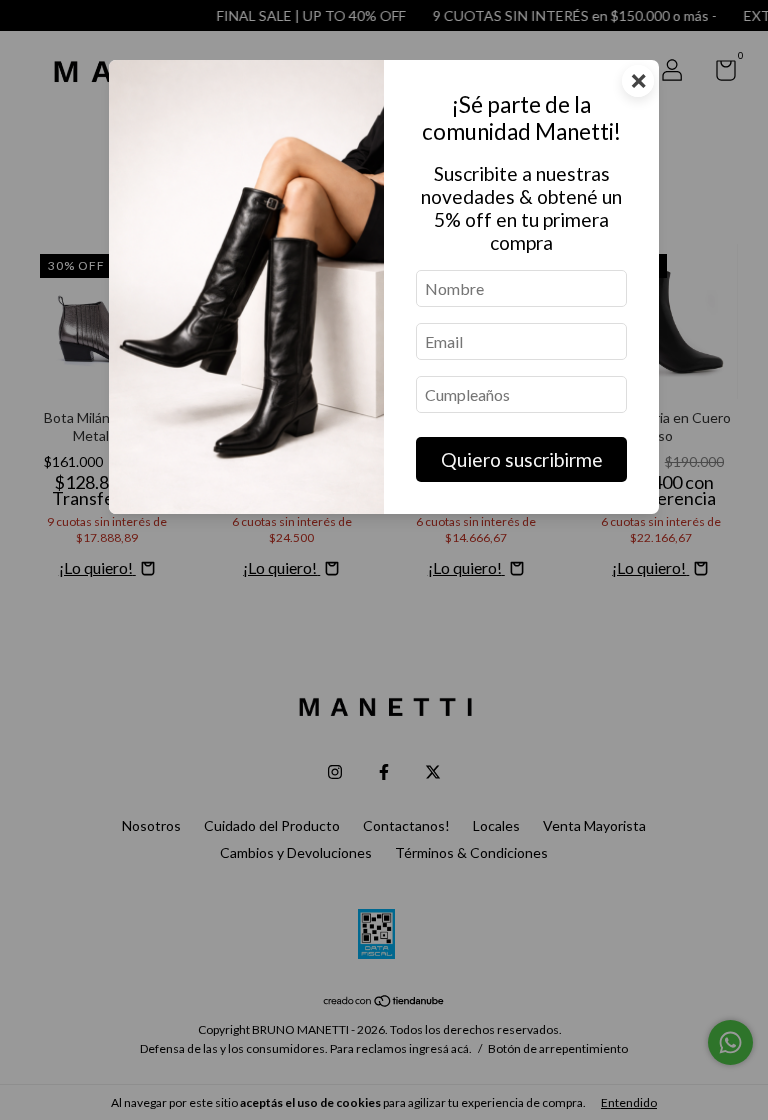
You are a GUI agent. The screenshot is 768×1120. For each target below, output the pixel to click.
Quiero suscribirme (522, 459)
